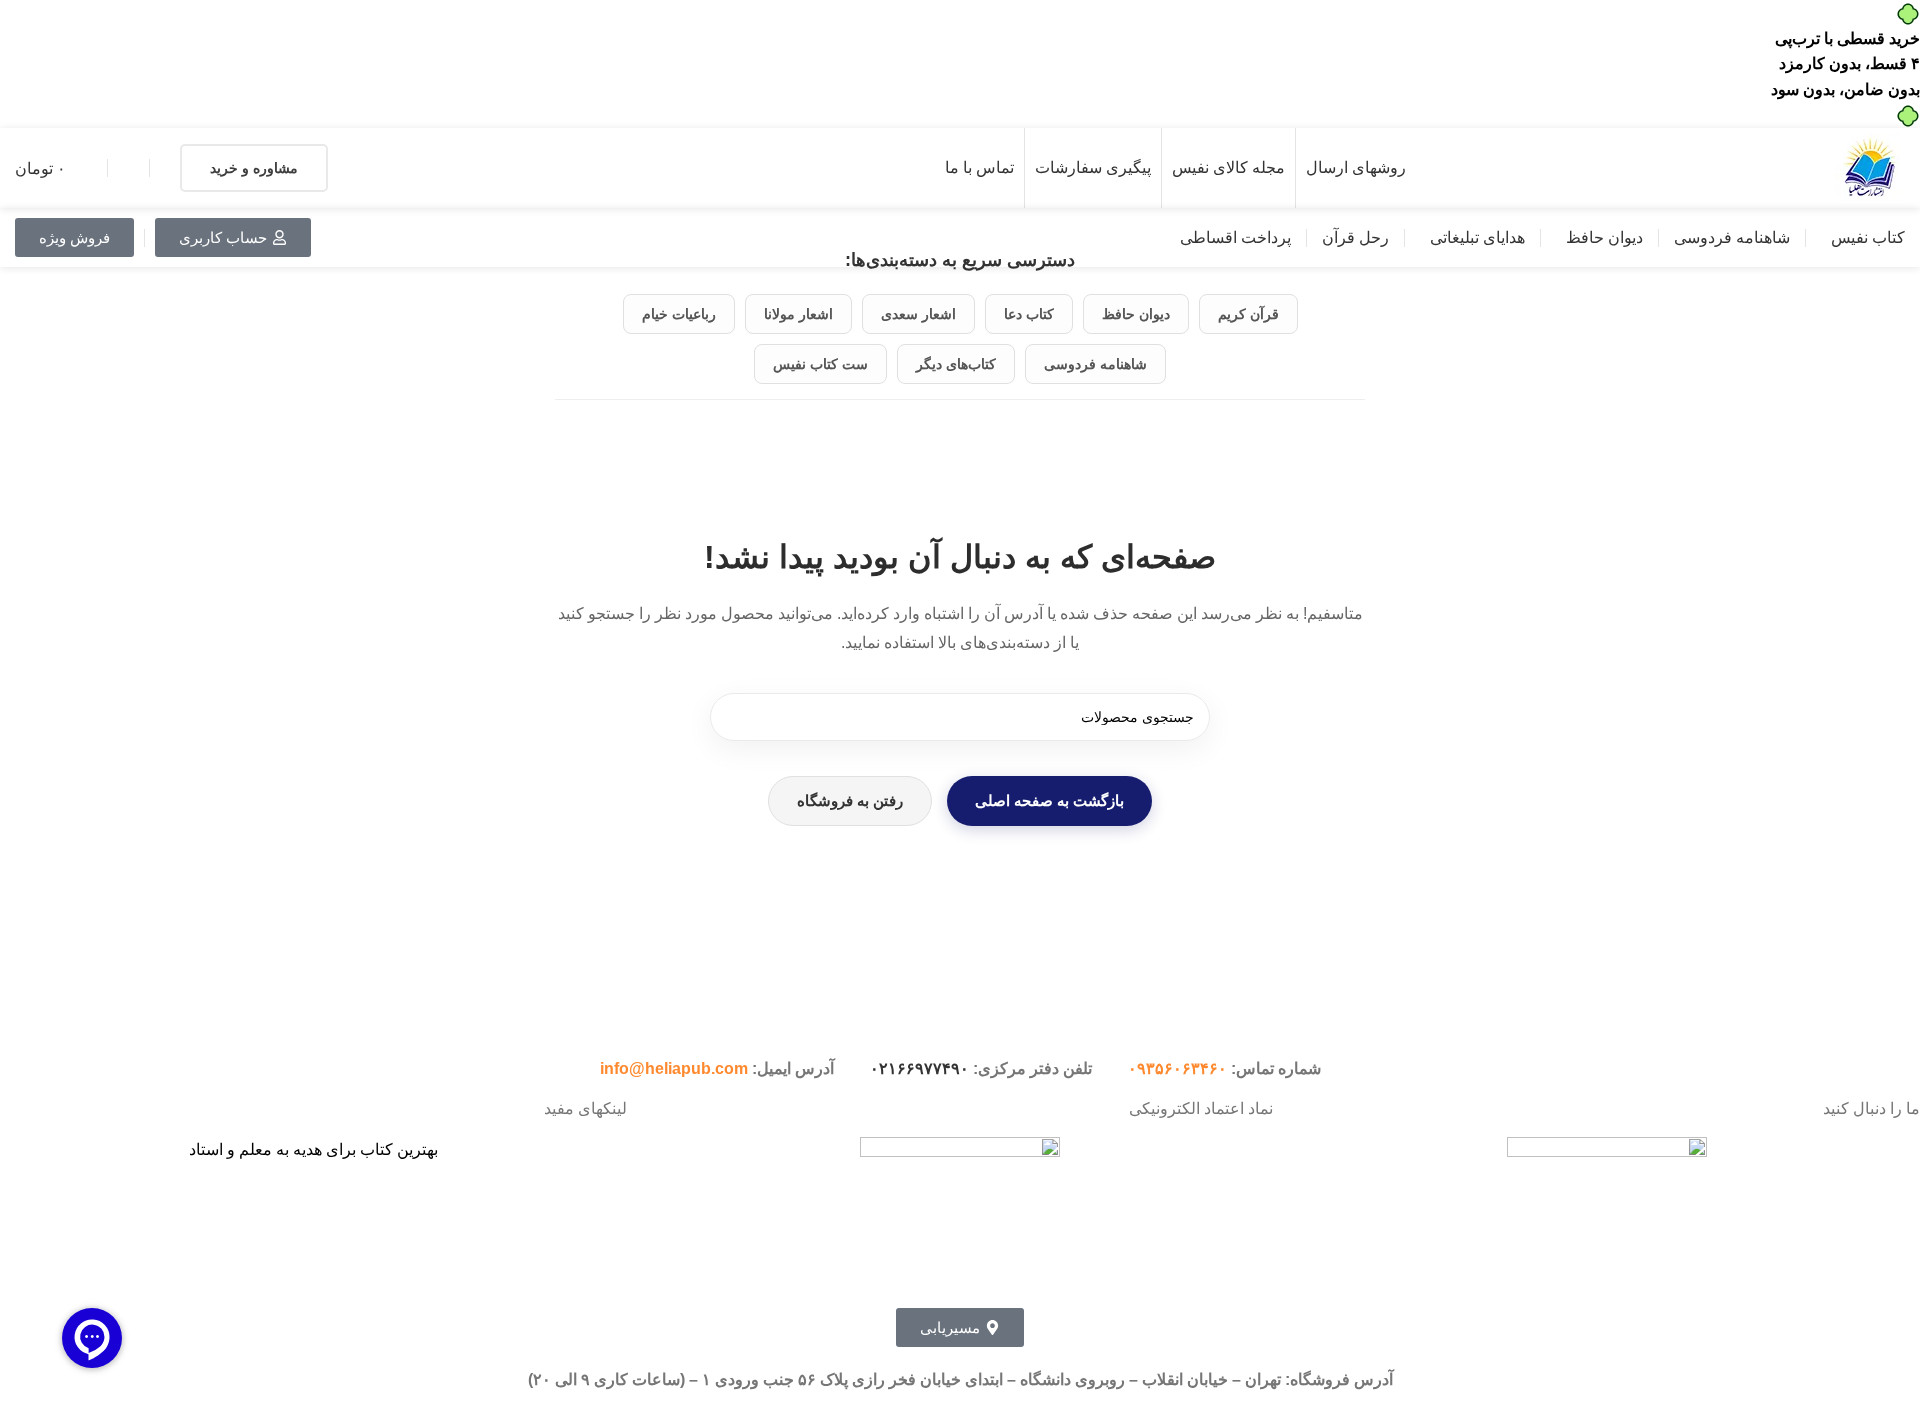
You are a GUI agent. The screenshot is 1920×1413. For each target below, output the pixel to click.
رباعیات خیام (679, 314)
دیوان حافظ (1136, 314)
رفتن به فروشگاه (850, 800)
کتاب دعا (1029, 314)
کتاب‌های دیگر (956, 364)
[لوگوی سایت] (1870, 167)
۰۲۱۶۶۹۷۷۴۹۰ (919, 1068)
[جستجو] (734, 717)
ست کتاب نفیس (820, 364)
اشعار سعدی (918, 314)
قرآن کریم (1248, 314)
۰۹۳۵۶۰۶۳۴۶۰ (1177, 1068)
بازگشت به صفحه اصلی (1049, 800)
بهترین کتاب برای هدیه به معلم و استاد (313, 1149)
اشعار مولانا (798, 314)
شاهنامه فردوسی (1095, 364)
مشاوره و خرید (254, 168)
